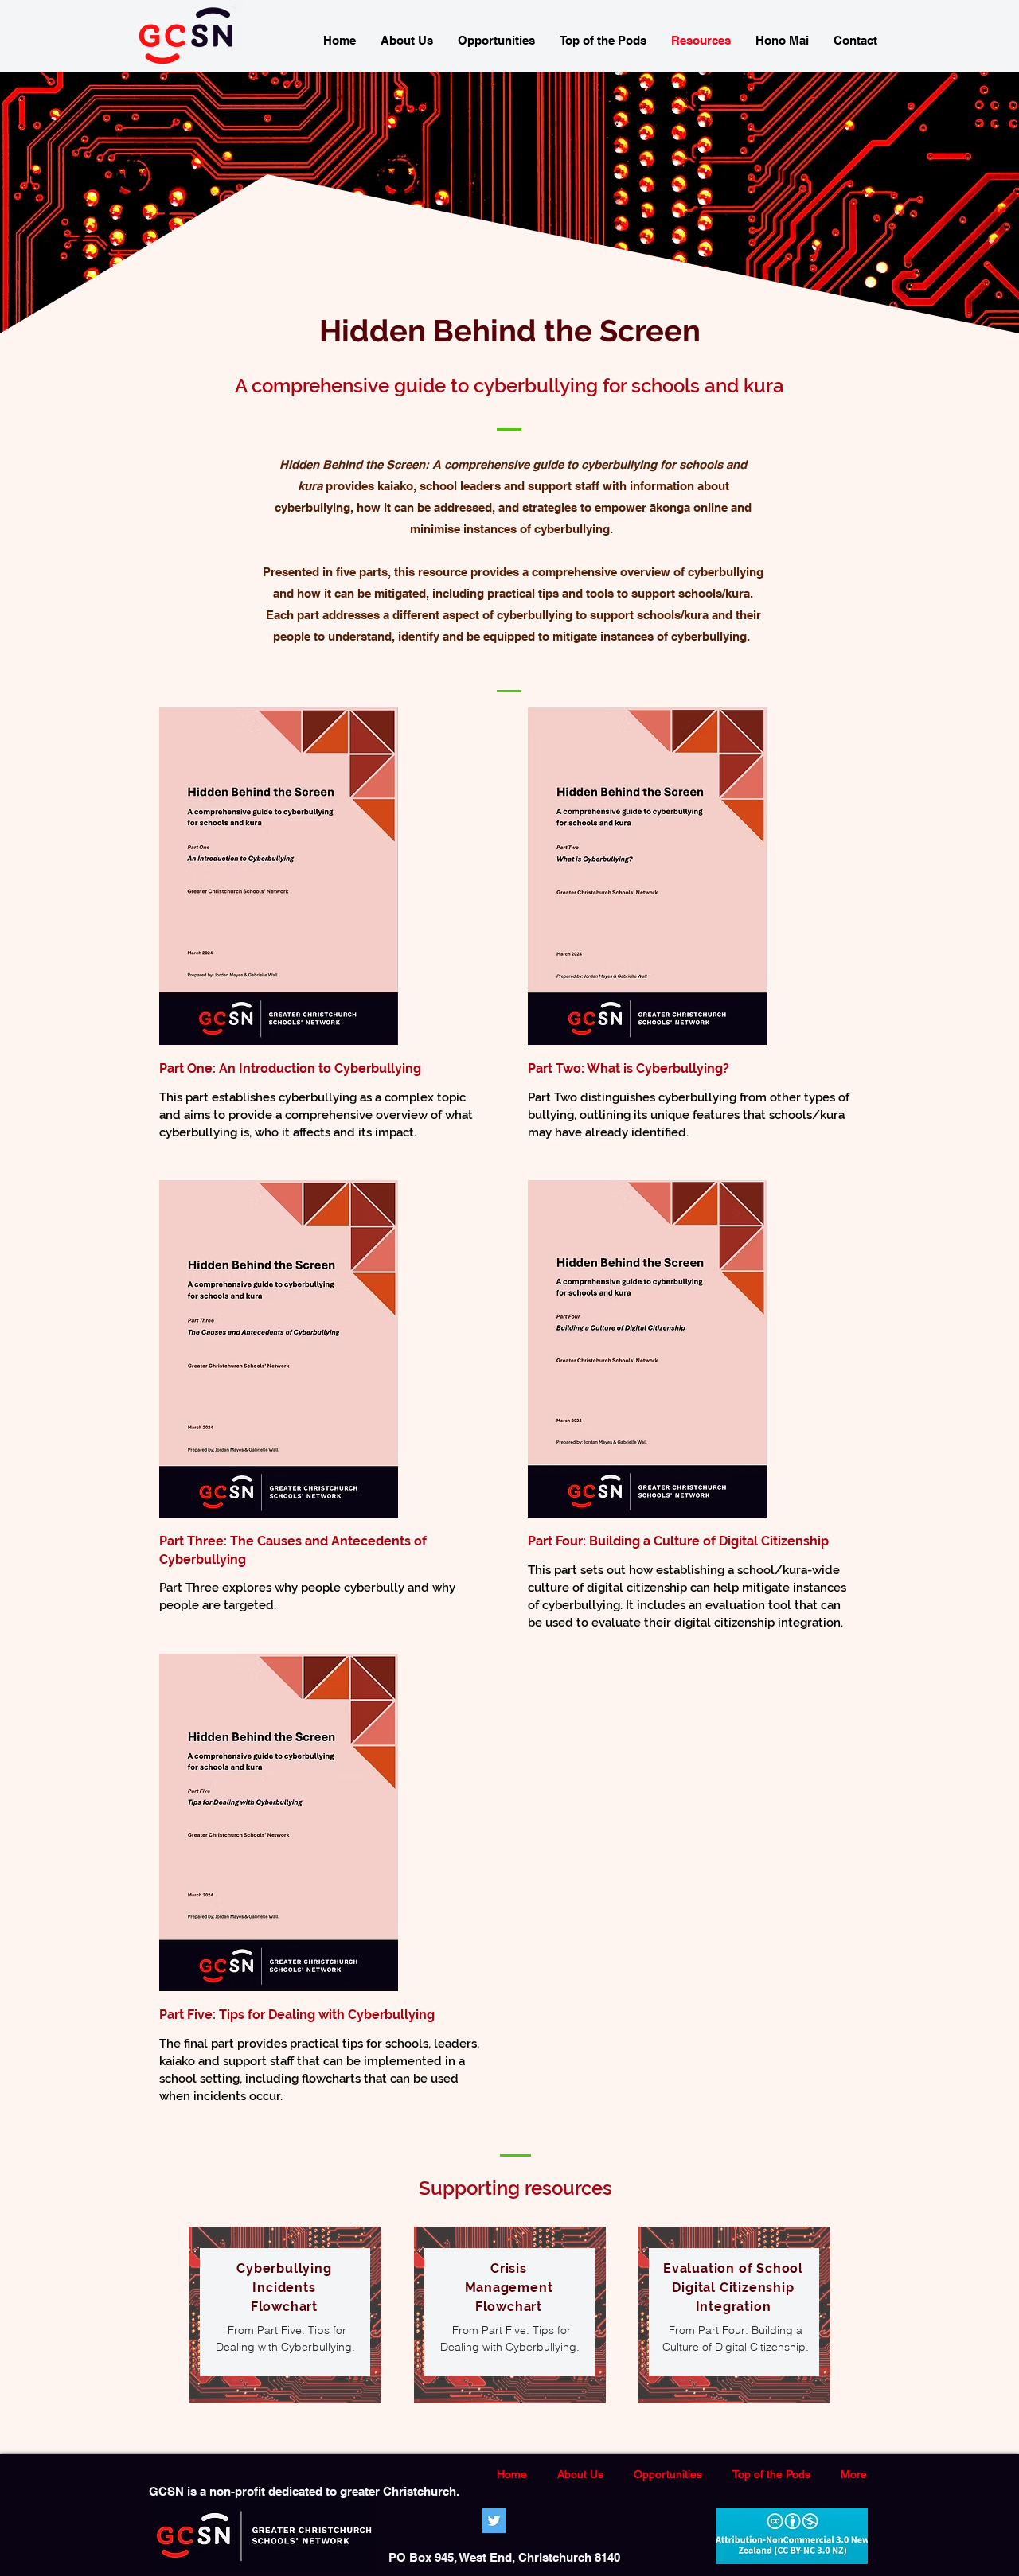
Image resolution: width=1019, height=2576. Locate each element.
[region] (285, 2315)
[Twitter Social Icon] (494, 2521)
